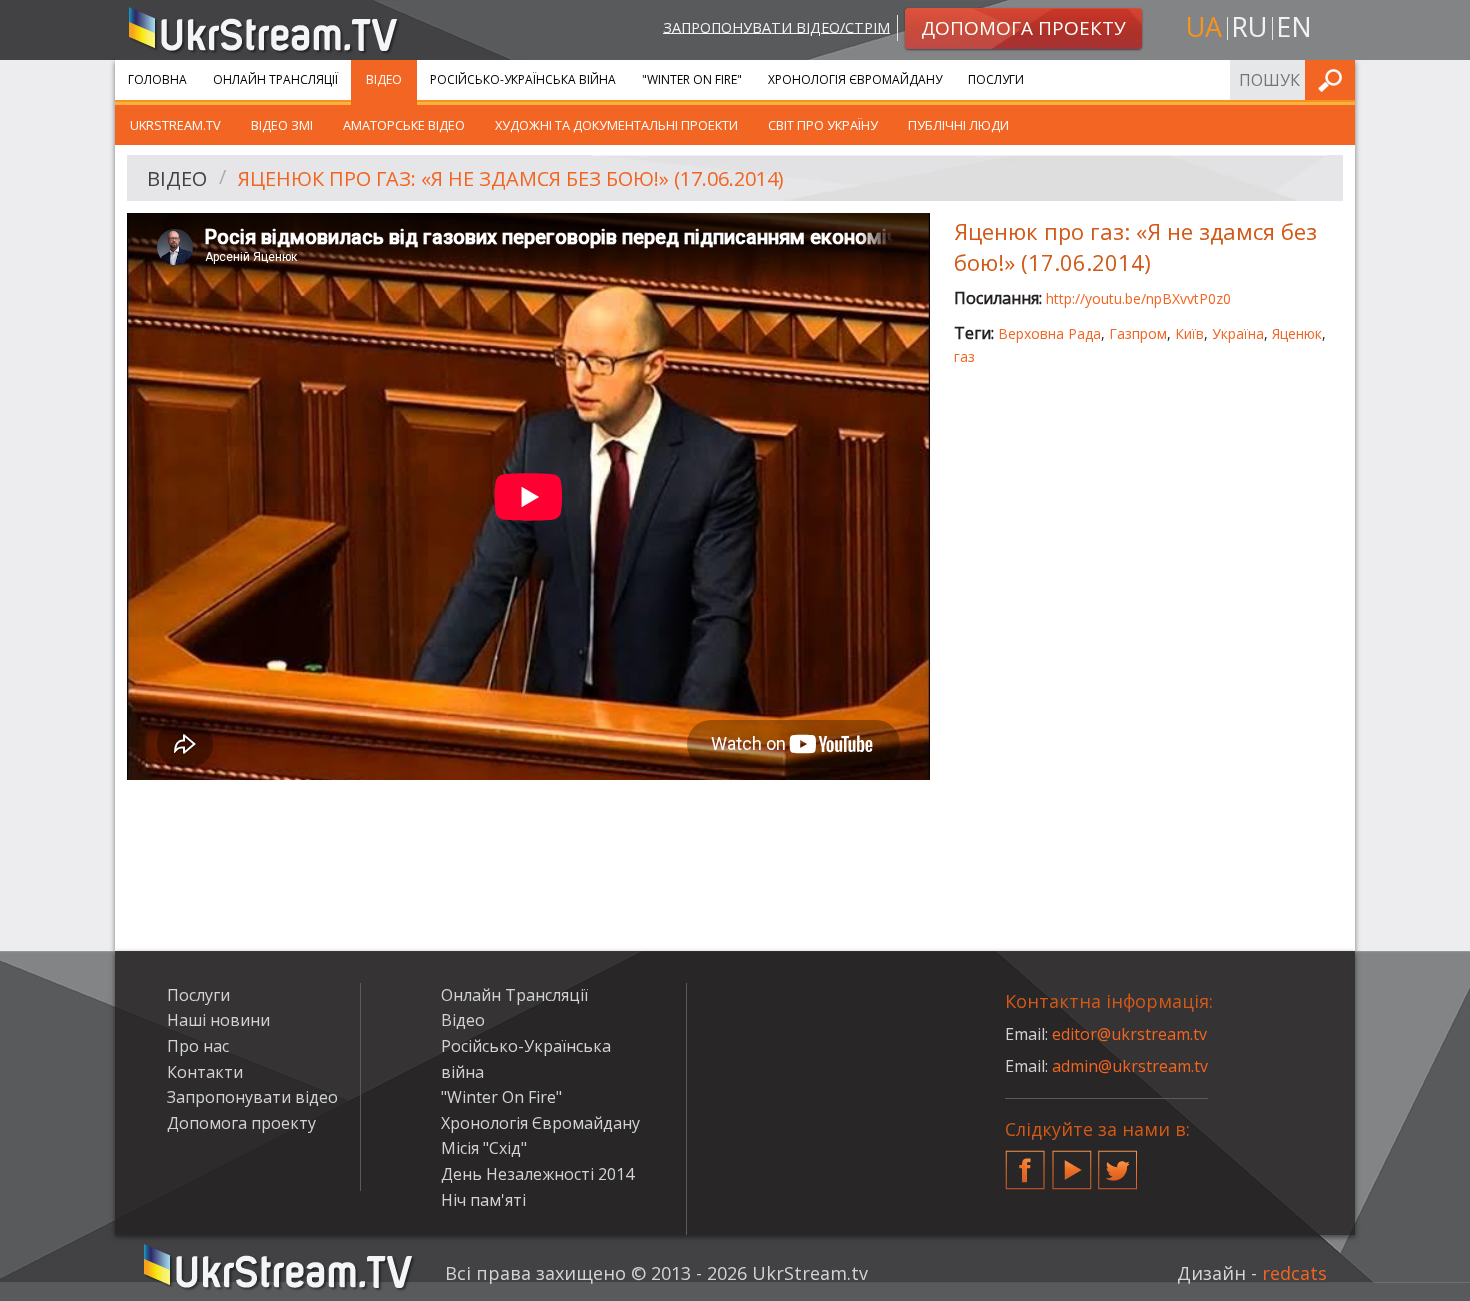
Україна (1238, 333)
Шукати (1334, 79)
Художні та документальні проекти (616, 125)
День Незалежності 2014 (537, 1174)
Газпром (1138, 333)
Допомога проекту (241, 1123)
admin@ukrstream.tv (1130, 1066)
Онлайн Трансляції (275, 79)
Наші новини (218, 1020)
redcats (1294, 1273)
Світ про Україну (823, 125)
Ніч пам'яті (483, 1200)
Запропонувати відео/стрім (776, 26)
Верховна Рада (1049, 333)
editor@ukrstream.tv (1129, 1034)
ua (1204, 26)
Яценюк (1297, 333)
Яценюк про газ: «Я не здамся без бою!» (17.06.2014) (511, 178)
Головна (157, 79)
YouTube (1072, 1162)
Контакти (205, 1072)
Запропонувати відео (252, 1097)
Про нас (198, 1046)
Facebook (1025, 1162)
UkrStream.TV (175, 125)
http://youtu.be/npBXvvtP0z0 (1138, 298)
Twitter (1118, 1162)
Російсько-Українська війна (523, 79)
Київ (1189, 333)
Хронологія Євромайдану (855, 79)
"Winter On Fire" (692, 79)
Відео (384, 79)
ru (1249, 26)
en (1294, 26)
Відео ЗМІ (282, 125)
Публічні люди (958, 125)
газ (964, 356)
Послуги (996, 79)
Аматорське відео (404, 125)
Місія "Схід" (484, 1148)
